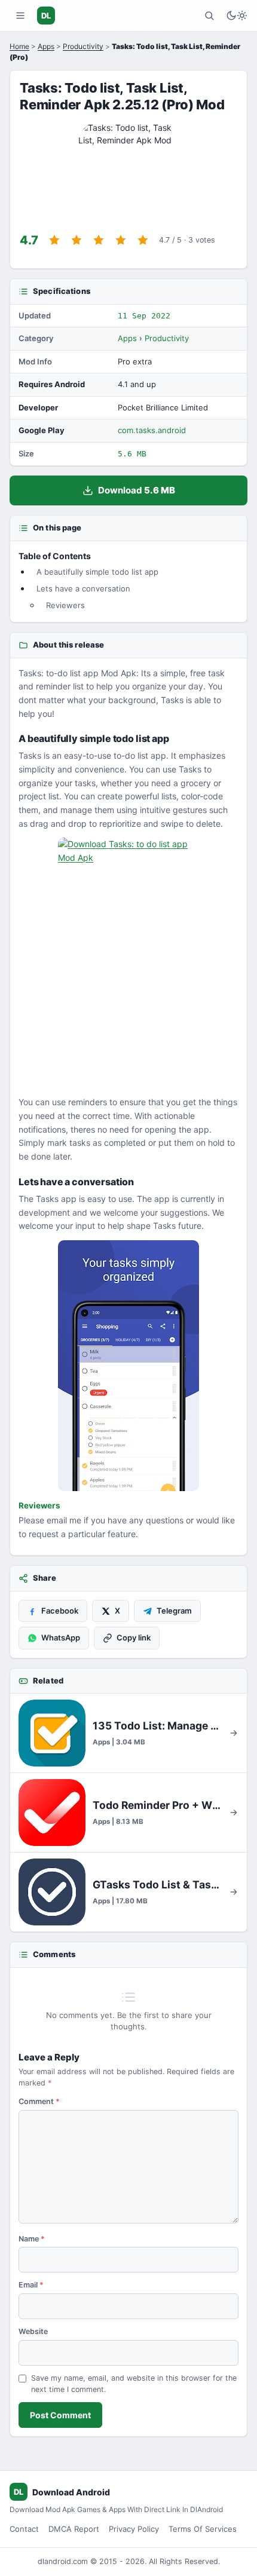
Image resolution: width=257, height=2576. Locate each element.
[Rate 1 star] (54, 240)
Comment (39, 2101)
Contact (24, 2529)
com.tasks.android (152, 430)
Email (31, 2285)
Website (33, 2331)
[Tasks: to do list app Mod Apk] (128, 1366)
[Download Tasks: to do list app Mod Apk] (128, 963)
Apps (46, 46)
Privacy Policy (134, 2529)
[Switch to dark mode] (237, 16)
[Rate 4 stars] (121, 240)
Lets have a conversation (83, 588)
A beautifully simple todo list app (97, 572)
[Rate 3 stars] (99, 240)
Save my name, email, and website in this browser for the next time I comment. (134, 2384)
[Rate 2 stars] (77, 240)
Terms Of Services (203, 2529)
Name (32, 2239)
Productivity (83, 46)
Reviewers (65, 605)
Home (19, 46)
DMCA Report (74, 2529)
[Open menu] (20, 16)
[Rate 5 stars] (143, 240)
